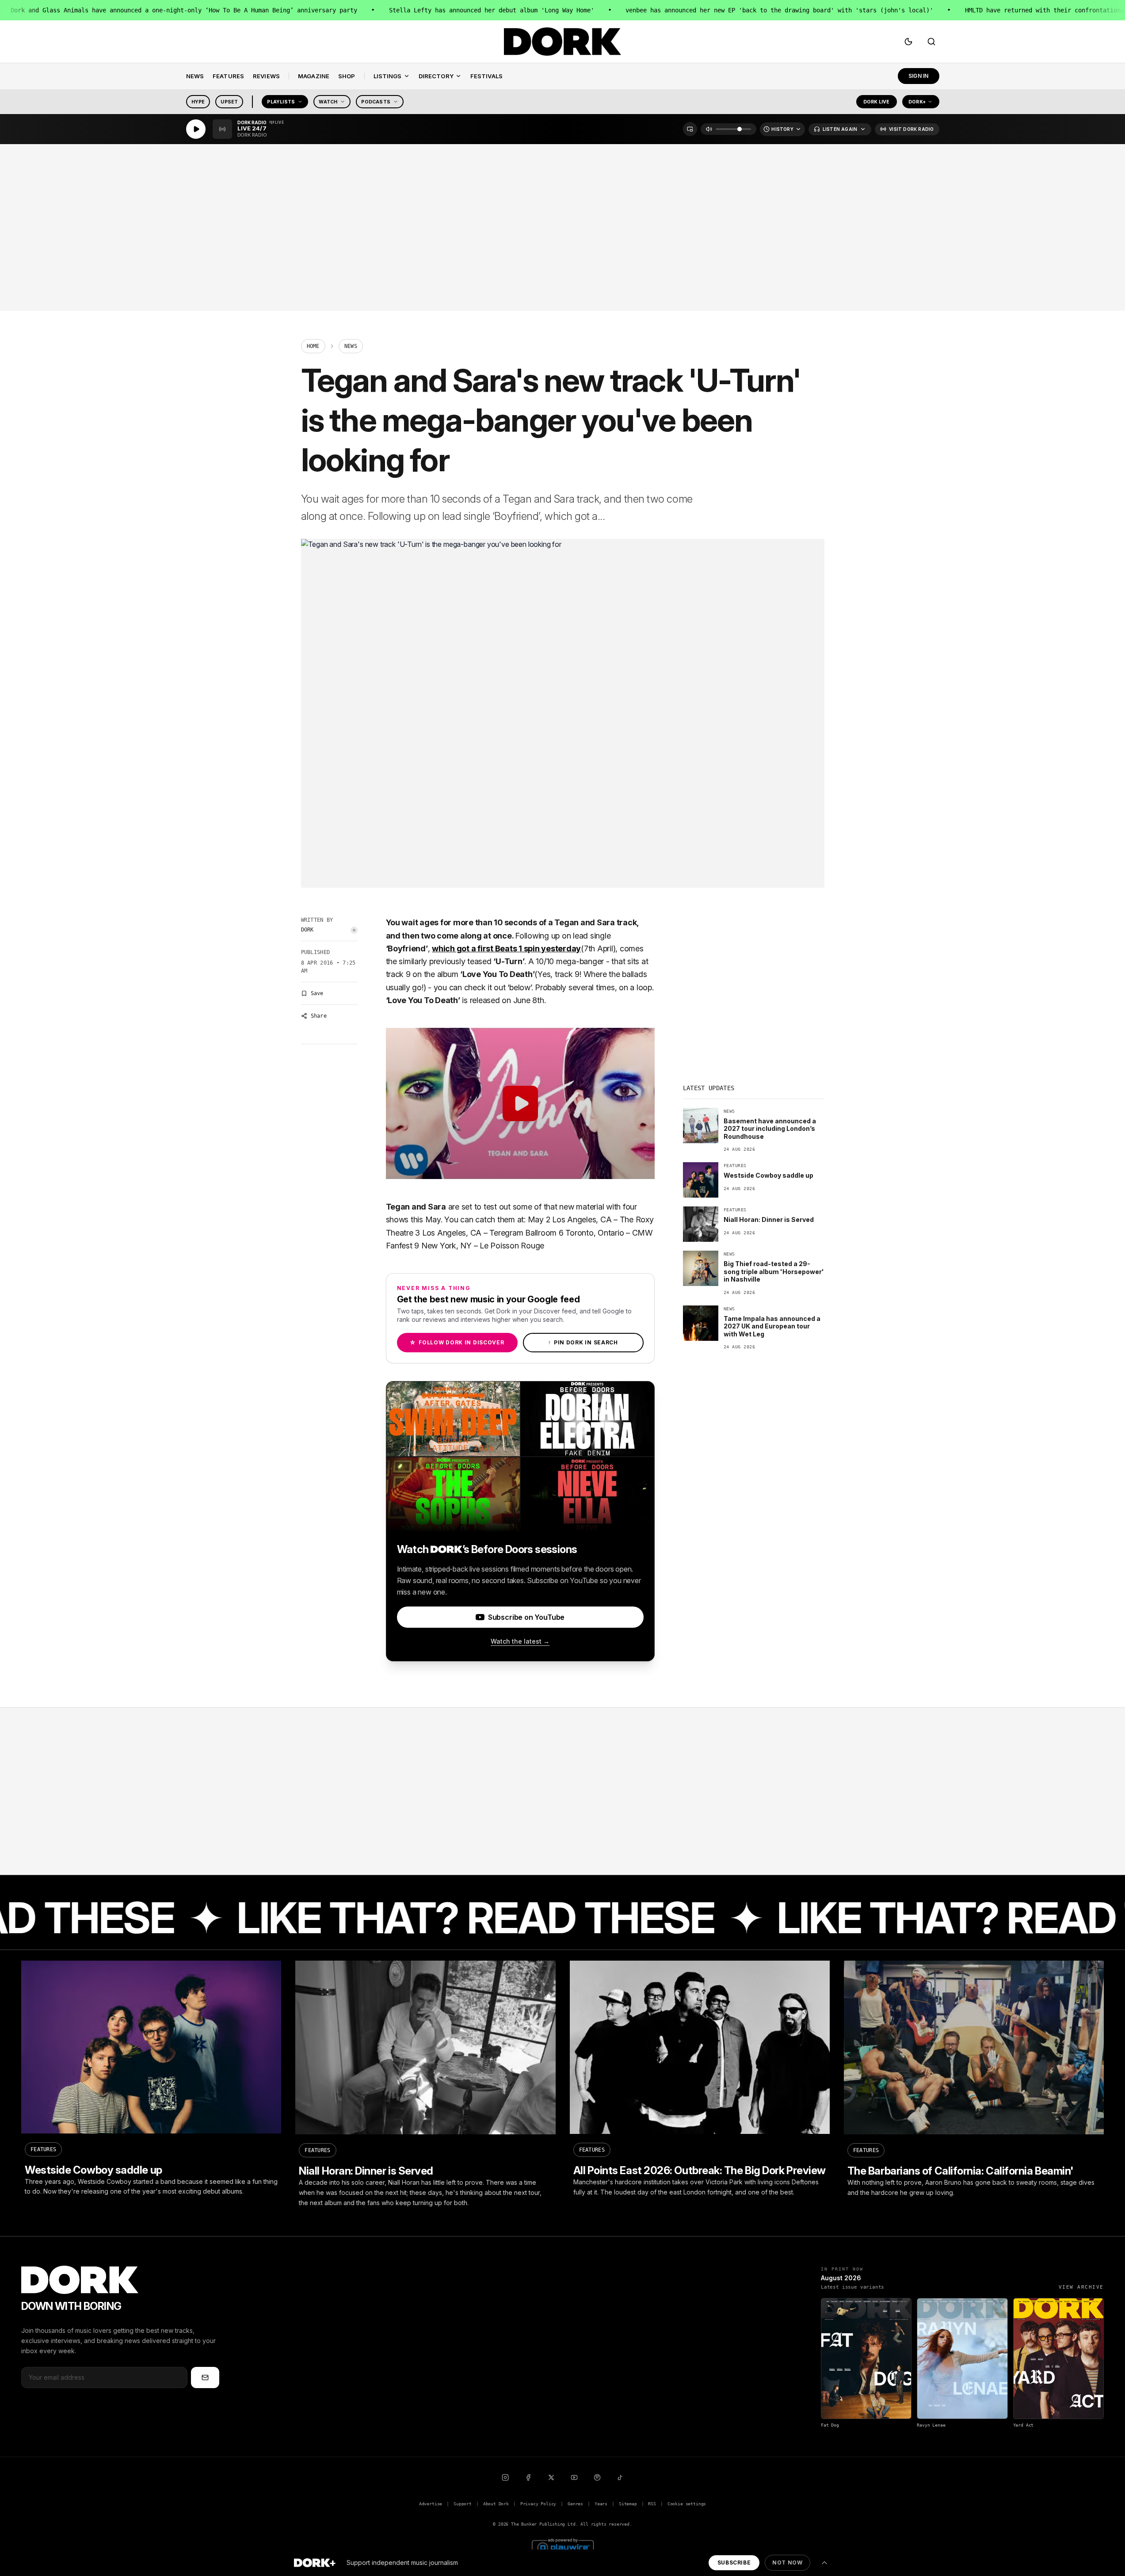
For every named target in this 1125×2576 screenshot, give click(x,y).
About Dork (496, 2504)
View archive (1081, 2287)
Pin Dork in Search (583, 1342)
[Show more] (824, 2563)
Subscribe (734, 2563)
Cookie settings (687, 2504)
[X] (551, 2477)
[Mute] (709, 129)
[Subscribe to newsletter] (205, 2378)
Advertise (431, 2504)
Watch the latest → (520, 1641)
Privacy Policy (538, 2504)
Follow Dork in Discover (457, 1342)
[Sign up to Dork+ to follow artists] (354, 930)
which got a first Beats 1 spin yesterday (506, 948)
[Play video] (520, 1103)
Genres (575, 2504)
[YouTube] (574, 2477)
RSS (652, 2504)
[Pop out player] (690, 129)
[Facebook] (528, 2477)
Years (601, 2504)
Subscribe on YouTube (526, 1617)
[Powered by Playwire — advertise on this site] (563, 2547)
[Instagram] (505, 2477)
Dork (307, 930)
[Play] (196, 129)
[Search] (931, 42)
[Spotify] (597, 2477)
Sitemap (628, 2504)
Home (313, 346)
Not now (787, 2563)
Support (463, 2504)
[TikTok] (620, 2477)
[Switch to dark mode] (908, 42)
